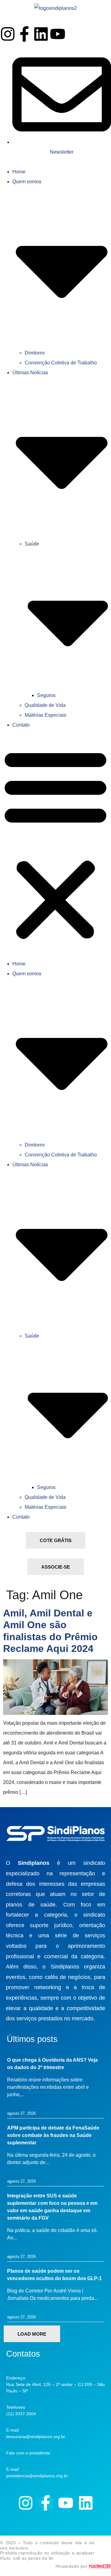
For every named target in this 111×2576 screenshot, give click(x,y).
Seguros (46, 695)
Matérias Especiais (45, 715)
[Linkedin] (41, 34)
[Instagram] (8, 34)
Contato (21, 725)
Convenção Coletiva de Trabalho (61, 363)
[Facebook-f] (24, 34)
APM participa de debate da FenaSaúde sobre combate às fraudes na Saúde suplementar (53, 2135)
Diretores (35, 353)
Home (19, 172)
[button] (55, 844)
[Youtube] (58, 34)
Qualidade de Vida (45, 705)
